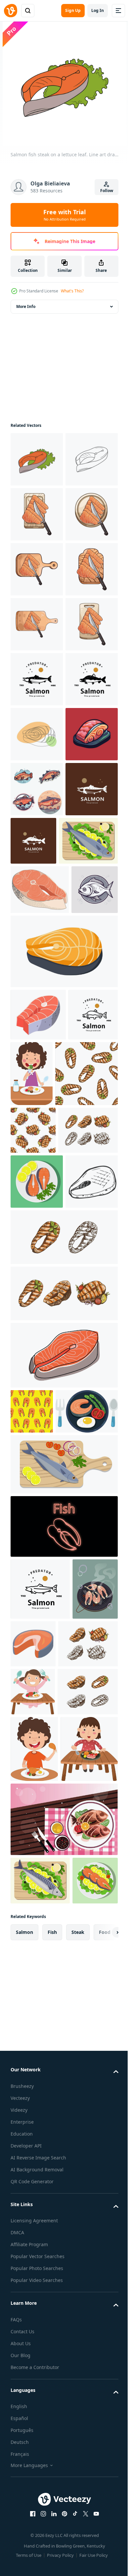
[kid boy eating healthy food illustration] (34, 2506)
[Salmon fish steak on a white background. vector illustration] (63, 1386)
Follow (107, 191)
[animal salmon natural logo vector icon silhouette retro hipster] (37, 1174)
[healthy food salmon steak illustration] (42, 2059)
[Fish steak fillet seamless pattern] (32, 2014)
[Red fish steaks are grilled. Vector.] (33, 2298)
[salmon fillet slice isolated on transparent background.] (63, 1958)
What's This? (72, 291)
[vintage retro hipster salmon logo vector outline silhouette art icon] (37, 899)
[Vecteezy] (11, 11)
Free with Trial (64, 215)
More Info (26, 306)
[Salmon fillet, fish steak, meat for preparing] (38, 1449)
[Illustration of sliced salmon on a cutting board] (37, 569)
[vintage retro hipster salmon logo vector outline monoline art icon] (35, 1501)
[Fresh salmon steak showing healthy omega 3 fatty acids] (81, 2291)
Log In (98, 10)
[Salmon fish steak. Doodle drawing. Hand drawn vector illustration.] (37, 514)
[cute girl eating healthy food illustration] (84, 1508)
